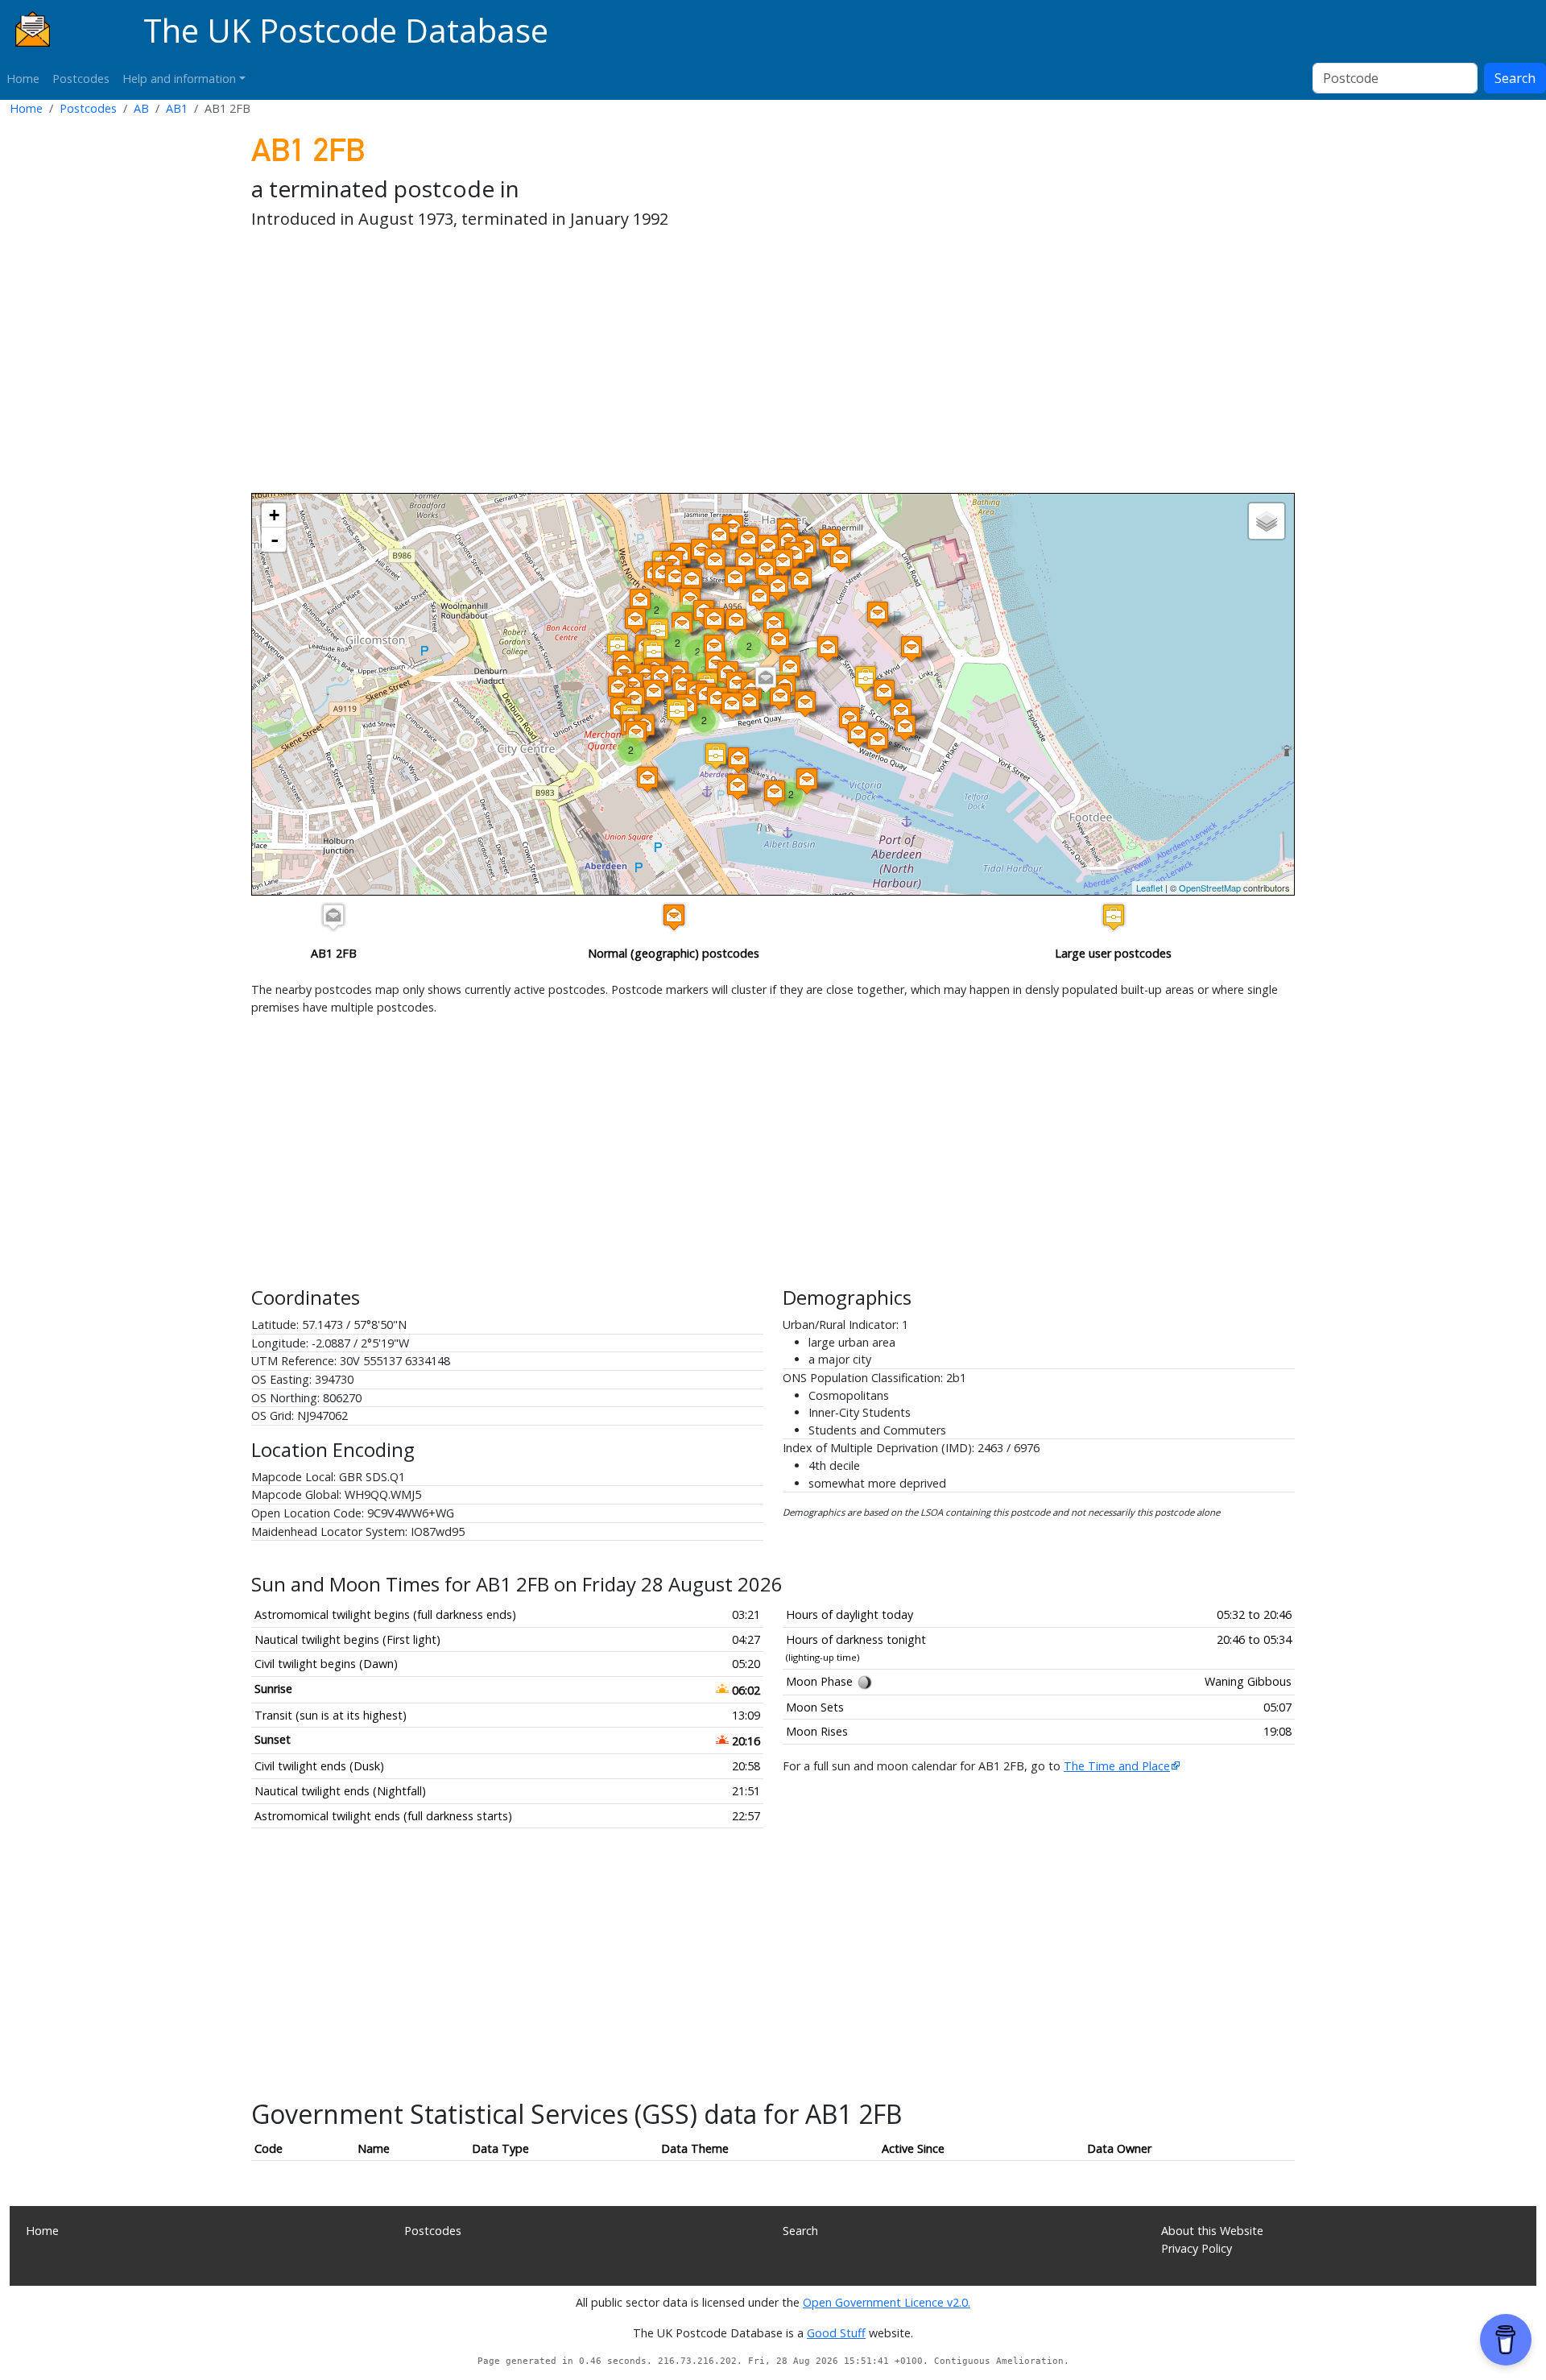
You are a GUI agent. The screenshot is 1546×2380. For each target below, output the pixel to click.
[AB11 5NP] (716, 756)
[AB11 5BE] (732, 705)
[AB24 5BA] (676, 578)
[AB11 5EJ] (878, 614)
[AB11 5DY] (911, 649)
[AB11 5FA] (801, 580)
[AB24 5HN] (759, 597)
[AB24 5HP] (778, 588)
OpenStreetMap (1210, 888)
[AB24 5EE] (829, 542)
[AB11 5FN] (774, 625)
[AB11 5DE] (878, 741)
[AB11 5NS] (738, 786)
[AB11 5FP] (779, 641)
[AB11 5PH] (775, 793)
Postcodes (81, 79)
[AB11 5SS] (677, 712)
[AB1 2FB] (766, 679)
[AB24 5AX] (682, 625)
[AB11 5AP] (737, 684)
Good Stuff (836, 2333)
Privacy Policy (1197, 2248)
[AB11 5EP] (736, 621)
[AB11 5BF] (717, 700)
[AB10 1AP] (635, 621)
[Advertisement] (734, 364)
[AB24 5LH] (733, 528)
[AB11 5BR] (790, 668)
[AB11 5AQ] (749, 702)
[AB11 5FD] (714, 647)
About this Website (1212, 2231)
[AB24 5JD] (719, 536)
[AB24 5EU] (748, 539)
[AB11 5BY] (654, 692)
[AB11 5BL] (635, 700)
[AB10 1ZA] (658, 631)
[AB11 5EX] (884, 692)
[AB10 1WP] (654, 652)
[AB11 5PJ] (647, 779)
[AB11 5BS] (858, 734)
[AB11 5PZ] (636, 733)
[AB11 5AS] (805, 704)
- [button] (275, 540)
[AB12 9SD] (618, 646)
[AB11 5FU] (901, 712)
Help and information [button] (179, 79)
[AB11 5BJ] (618, 688)
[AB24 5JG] (715, 561)
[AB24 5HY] (692, 580)
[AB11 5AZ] (683, 686)
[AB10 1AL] (640, 601)
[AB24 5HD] (766, 571)
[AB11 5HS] (714, 621)
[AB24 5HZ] (735, 579)
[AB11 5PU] (807, 781)
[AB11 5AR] (780, 697)
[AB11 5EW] (866, 679)
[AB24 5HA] (768, 547)
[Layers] (1267, 521)
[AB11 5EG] (841, 559)
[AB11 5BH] (905, 728)
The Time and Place (1117, 1766)
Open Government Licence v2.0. (887, 2302)
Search (1515, 78)
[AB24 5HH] (783, 562)
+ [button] (274, 515)
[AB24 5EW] (746, 561)
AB (141, 108)
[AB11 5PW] (738, 760)
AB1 (177, 108)
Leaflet (1149, 888)
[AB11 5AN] (828, 649)
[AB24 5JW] (701, 551)
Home (23, 79)
